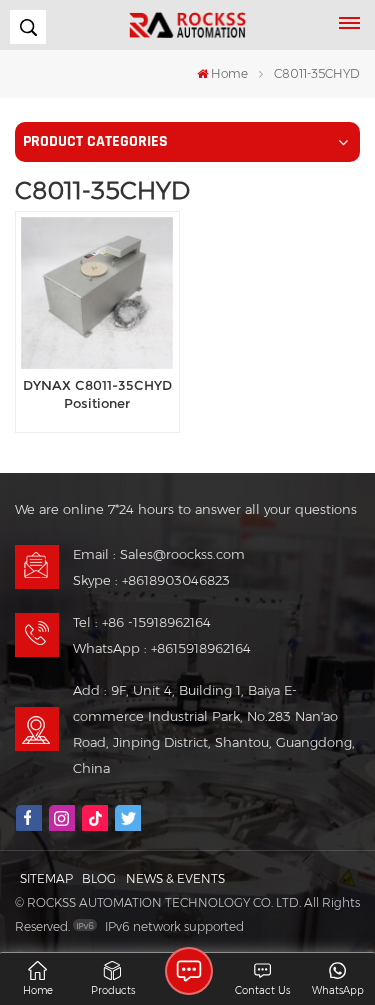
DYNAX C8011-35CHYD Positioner (97, 394)
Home (229, 73)
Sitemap (46, 878)
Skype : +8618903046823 (151, 580)
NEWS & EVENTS (175, 878)
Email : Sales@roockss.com (159, 554)
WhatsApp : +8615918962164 (162, 648)
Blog (99, 878)
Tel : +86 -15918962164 (142, 622)
